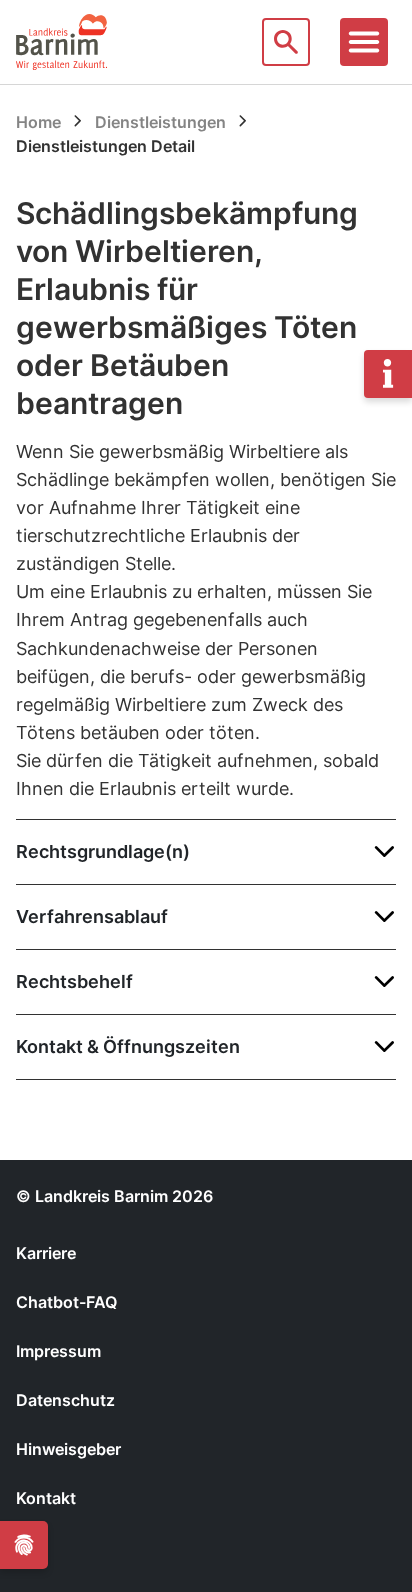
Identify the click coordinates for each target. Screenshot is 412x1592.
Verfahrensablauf (92, 916)
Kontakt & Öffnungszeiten (128, 1046)
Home (38, 122)
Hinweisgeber (68, 1449)
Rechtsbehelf (74, 981)
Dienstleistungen (160, 122)
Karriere (46, 1253)
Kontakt (46, 1498)
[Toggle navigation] (364, 42)
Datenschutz (65, 1400)
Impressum (58, 1351)
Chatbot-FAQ (66, 1302)
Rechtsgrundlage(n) (103, 851)
